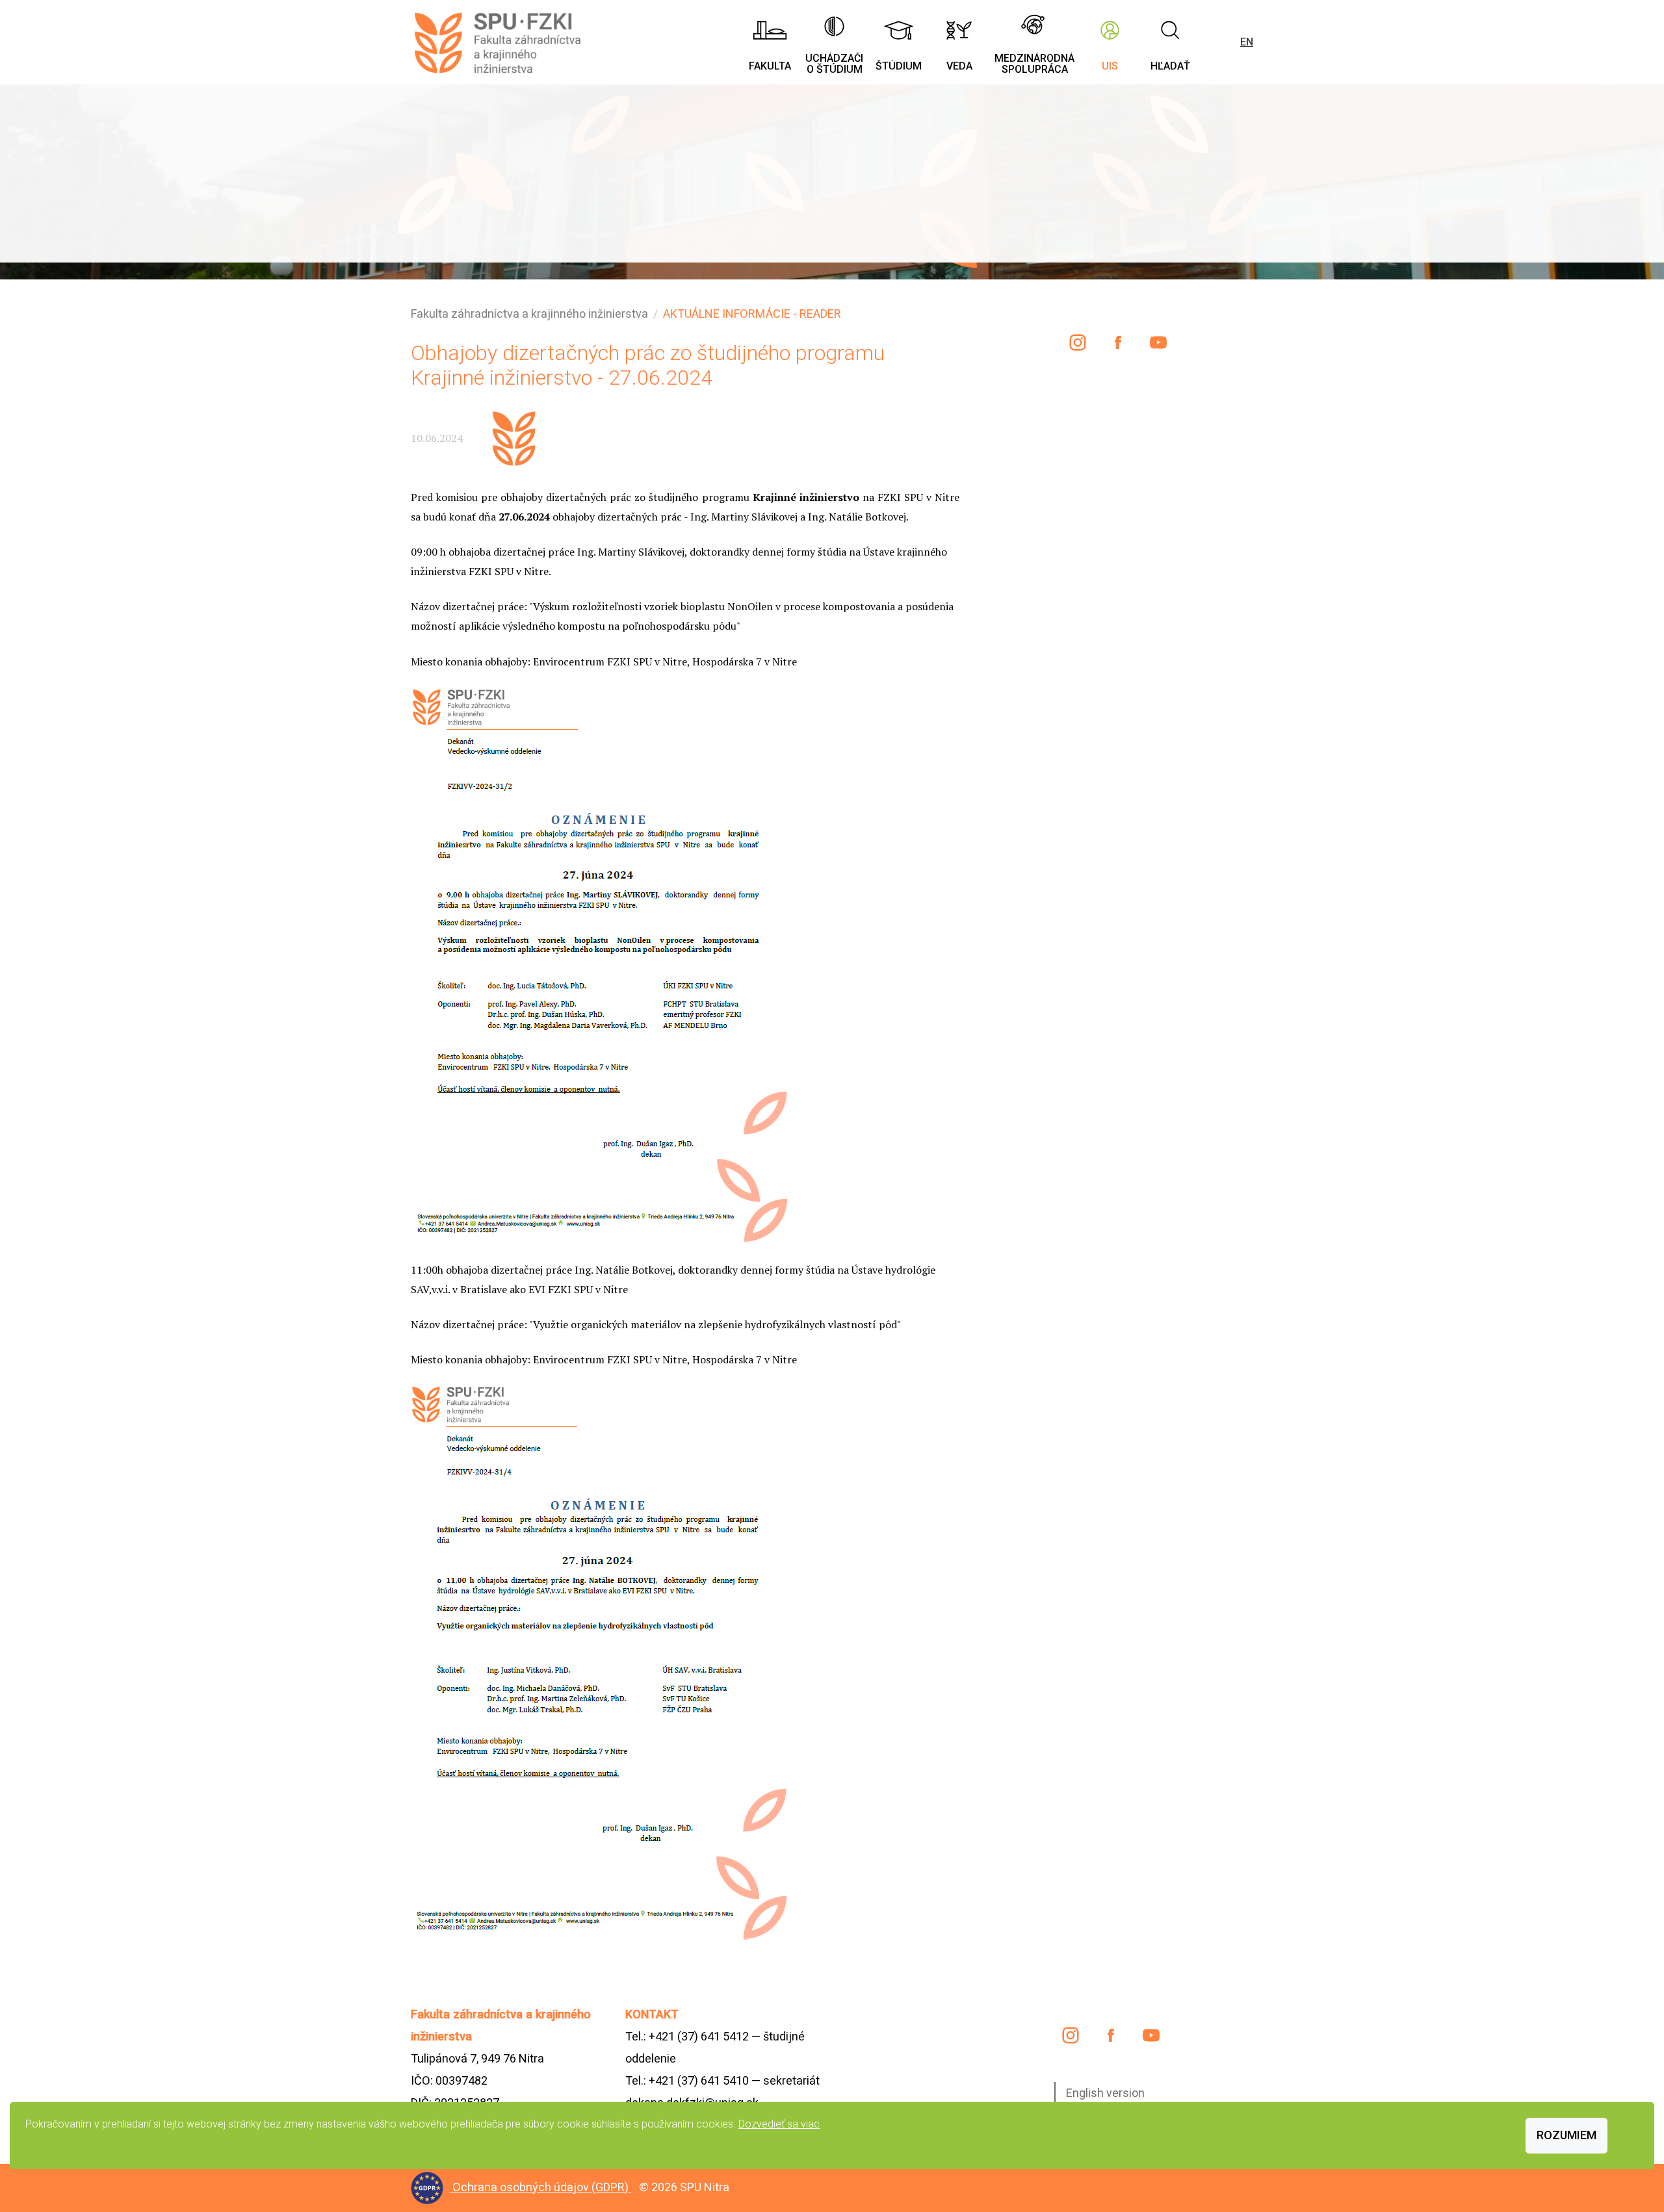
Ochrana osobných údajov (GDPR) (542, 2187)
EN (1247, 42)
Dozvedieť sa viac (779, 2124)
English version (1105, 2093)
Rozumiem (1566, 2135)
